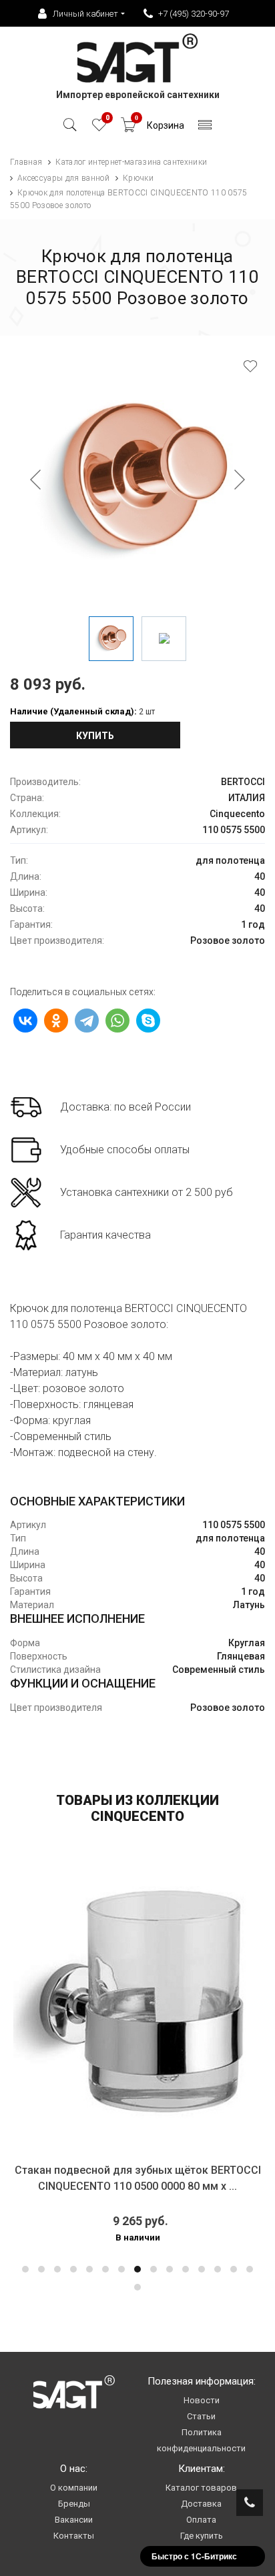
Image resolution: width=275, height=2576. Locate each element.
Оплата (201, 2520)
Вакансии (74, 2520)
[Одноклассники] (56, 1021)
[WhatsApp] (117, 1021)
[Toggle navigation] (205, 128)
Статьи (201, 2416)
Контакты (74, 2536)
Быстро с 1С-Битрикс (194, 2556)
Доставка (201, 2504)
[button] (25, 2269)
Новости (202, 2400)
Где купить (202, 2536)
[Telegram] (87, 1021)
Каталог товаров (201, 2488)
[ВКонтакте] (25, 1021)
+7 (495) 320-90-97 (194, 14)
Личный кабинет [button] (85, 14)
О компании (74, 2488)
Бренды (74, 2504)
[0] (99, 128)
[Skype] (148, 1021)
